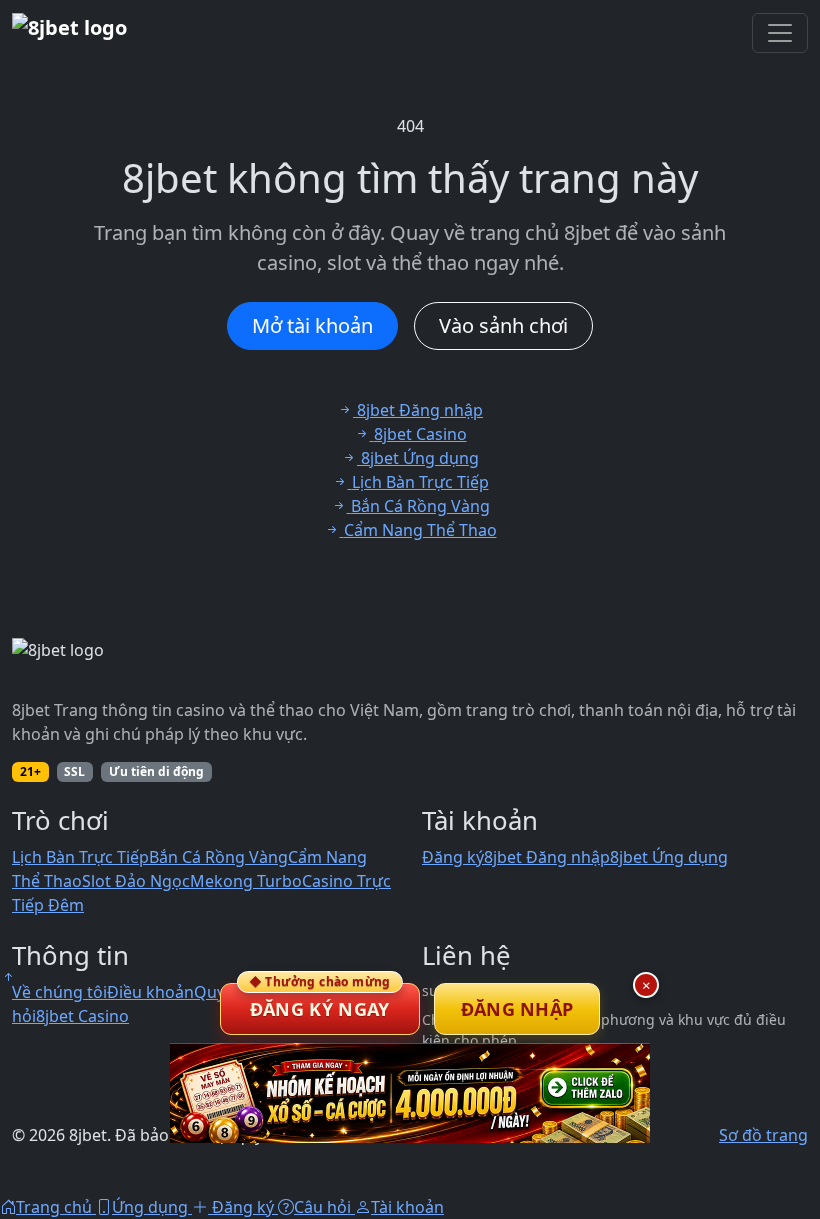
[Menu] (780, 33)
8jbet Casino (82, 1016)
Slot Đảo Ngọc (136, 881)
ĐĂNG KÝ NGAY (320, 1002)
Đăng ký (453, 857)
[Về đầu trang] (8, 977)
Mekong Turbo (246, 881)
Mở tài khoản (312, 325)
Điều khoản (150, 992)
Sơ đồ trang (763, 1135)
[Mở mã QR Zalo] (410, 1093)
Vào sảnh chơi (503, 325)
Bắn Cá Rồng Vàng (218, 857)
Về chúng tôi (59, 992)
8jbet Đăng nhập (547, 857)
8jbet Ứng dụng (669, 857)
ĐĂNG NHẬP (517, 1009)
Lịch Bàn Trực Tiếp (80, 857)
